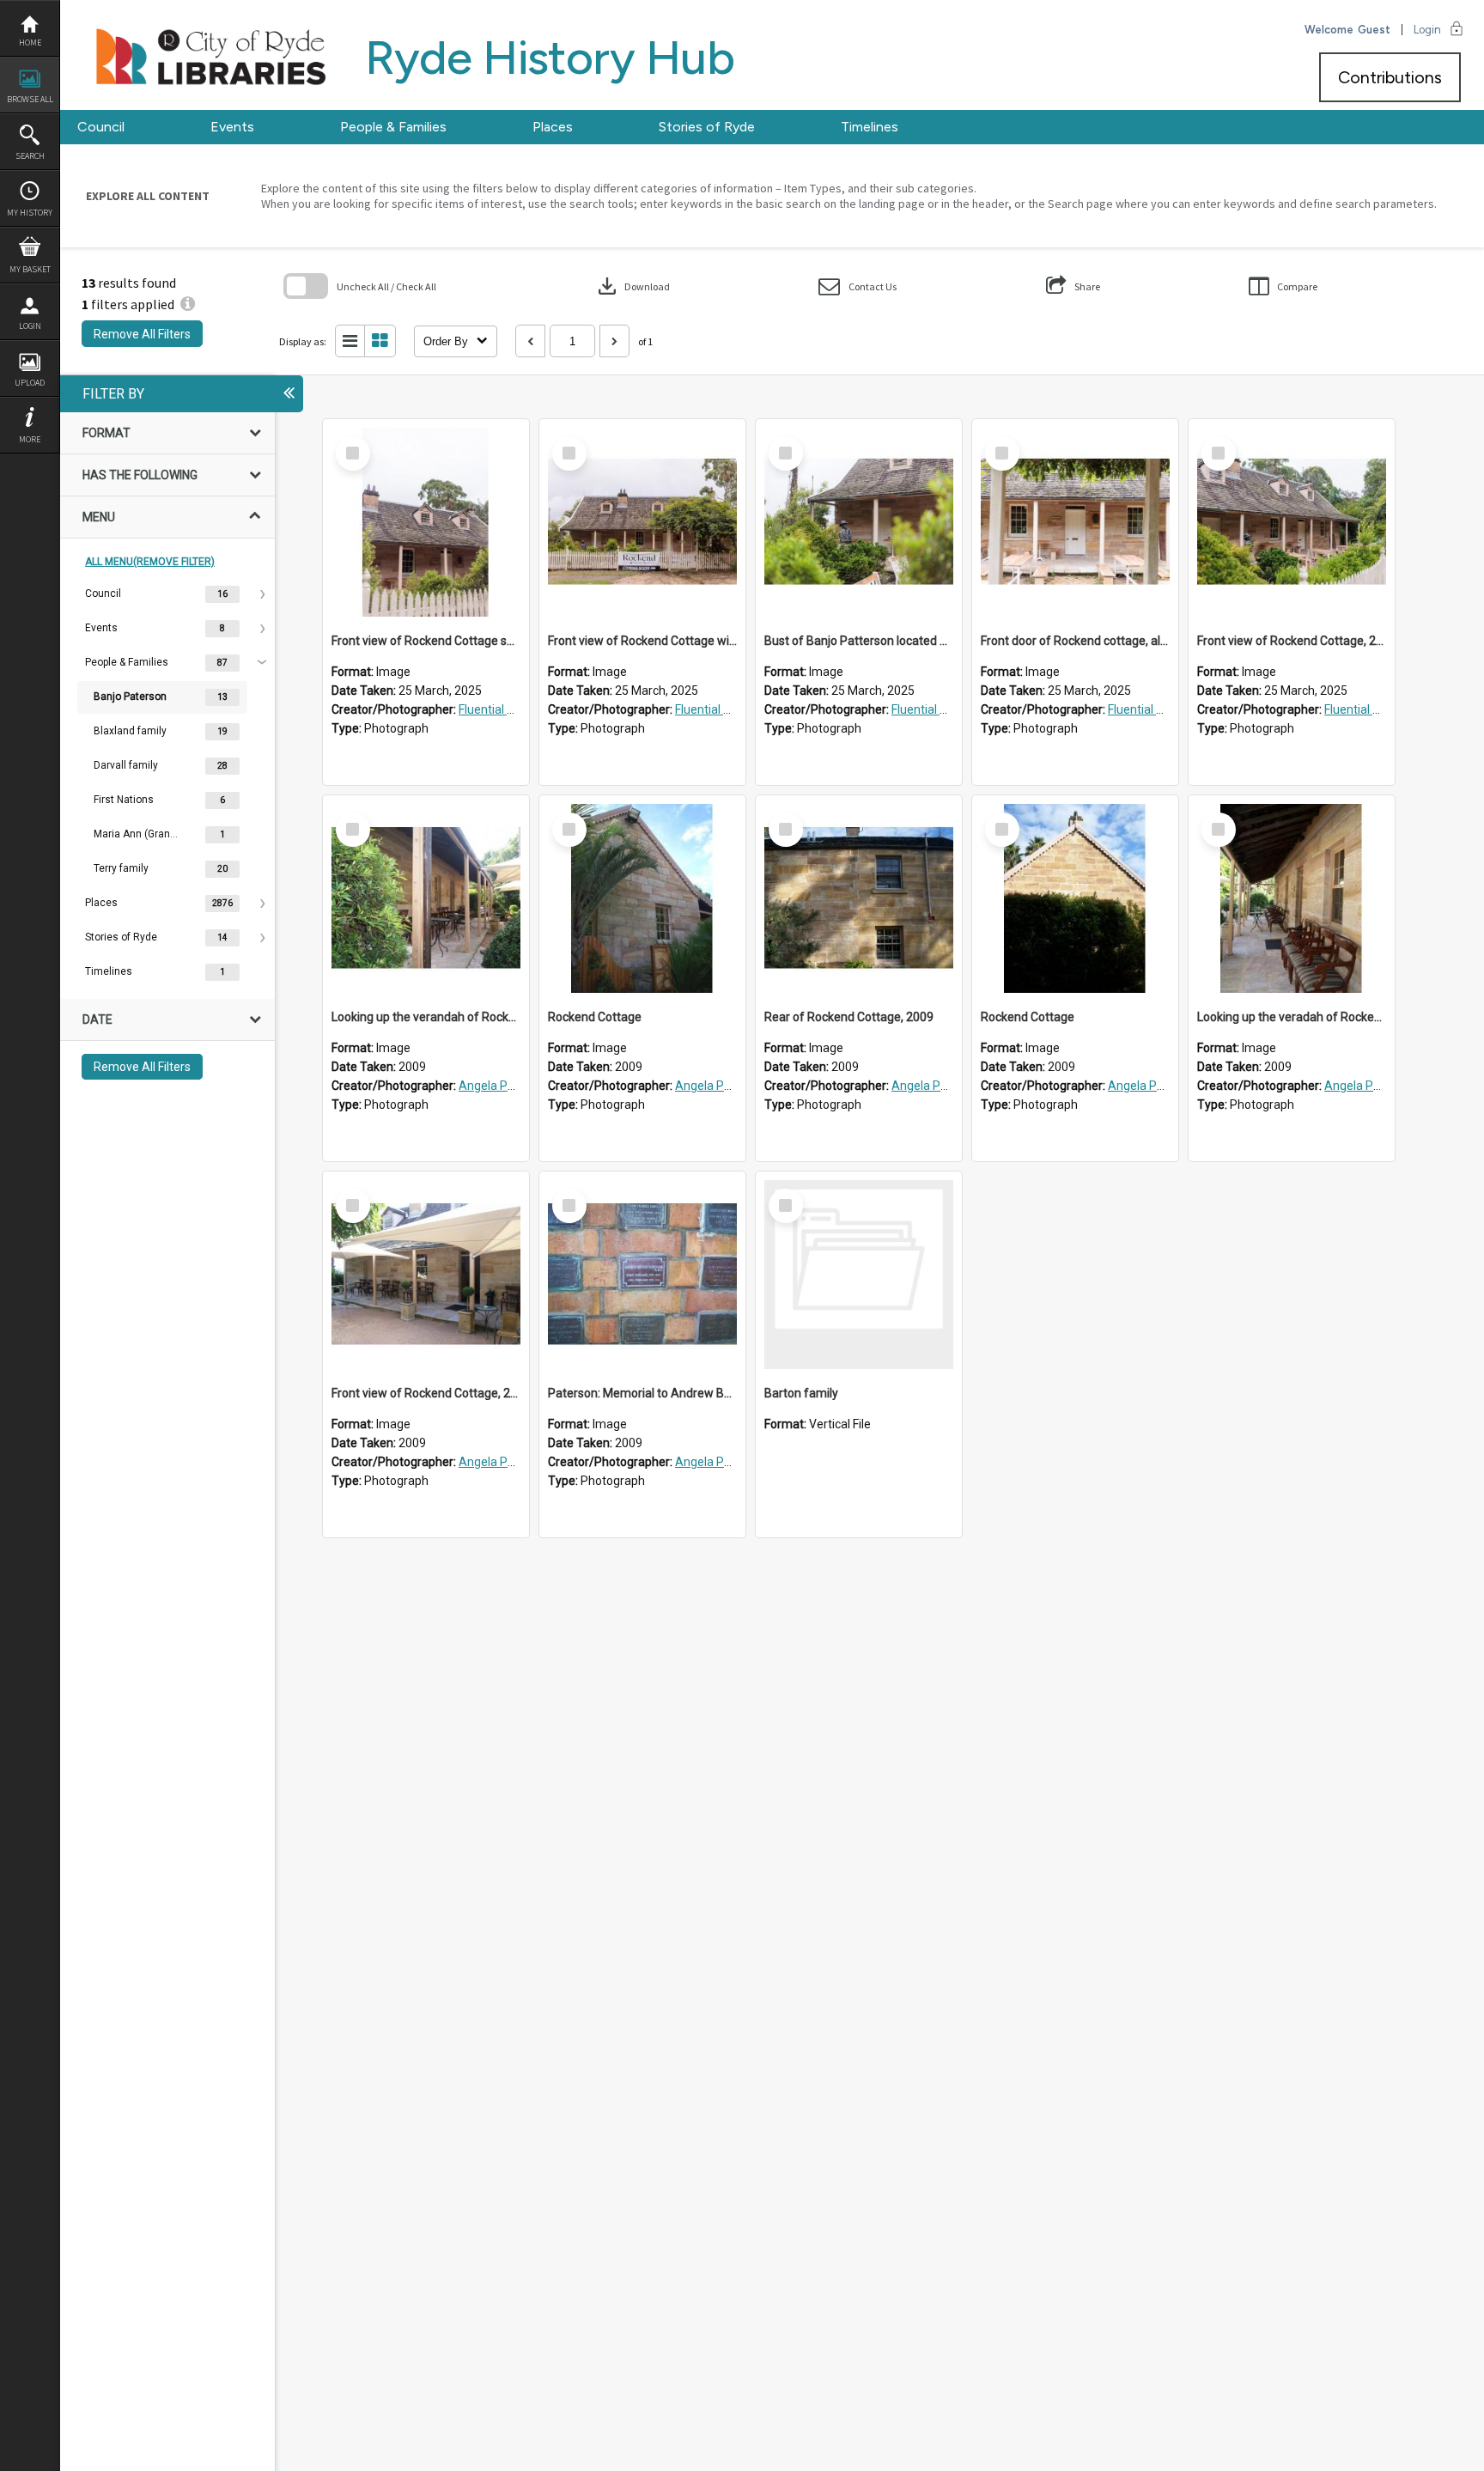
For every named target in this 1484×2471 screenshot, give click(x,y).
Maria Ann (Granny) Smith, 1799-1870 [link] (137, 834)
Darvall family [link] (126, 765)
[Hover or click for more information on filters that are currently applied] (188, 304)
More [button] (30, 439)
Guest (1374, 30)
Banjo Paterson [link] (130, 697)
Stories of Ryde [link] (121, 937)
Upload (30, 383)
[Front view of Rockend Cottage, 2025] (1292, 522)
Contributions (1390, 77)
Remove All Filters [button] (142, 334)
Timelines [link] (109, 971)
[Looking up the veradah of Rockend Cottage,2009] (1292, 898)
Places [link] (101, 903)
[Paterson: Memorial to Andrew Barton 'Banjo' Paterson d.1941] (642, 1275)
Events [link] (101, 628)
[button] (858, 286)
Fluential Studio (500, 709)
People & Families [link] (127, 662)
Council (101, 127)
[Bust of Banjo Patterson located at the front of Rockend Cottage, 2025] (859, 522)
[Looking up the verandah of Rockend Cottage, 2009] (426, 898)
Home (30, 43)
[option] (167, 594)
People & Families (393, 127)
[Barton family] (859, 1275)
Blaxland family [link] (130, 731)
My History (30, 213)
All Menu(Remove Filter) (150, 562)
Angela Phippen (502, 1086)
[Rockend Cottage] (642, 898)
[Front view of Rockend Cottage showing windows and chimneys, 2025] (426, 522)
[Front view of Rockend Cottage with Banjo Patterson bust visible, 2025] (642, 522)
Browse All (30, 99)
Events (232, 127)
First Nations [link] (124, 800)
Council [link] (103, 593)
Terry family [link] (121, 868)
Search (30, 156)
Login (30, 326)
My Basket (30, 269)
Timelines (870, 127)
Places (553, 127)
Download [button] (632, 286)
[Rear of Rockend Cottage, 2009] (859, 898)
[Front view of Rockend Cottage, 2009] (426, 1275)
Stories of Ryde (707, 127)
